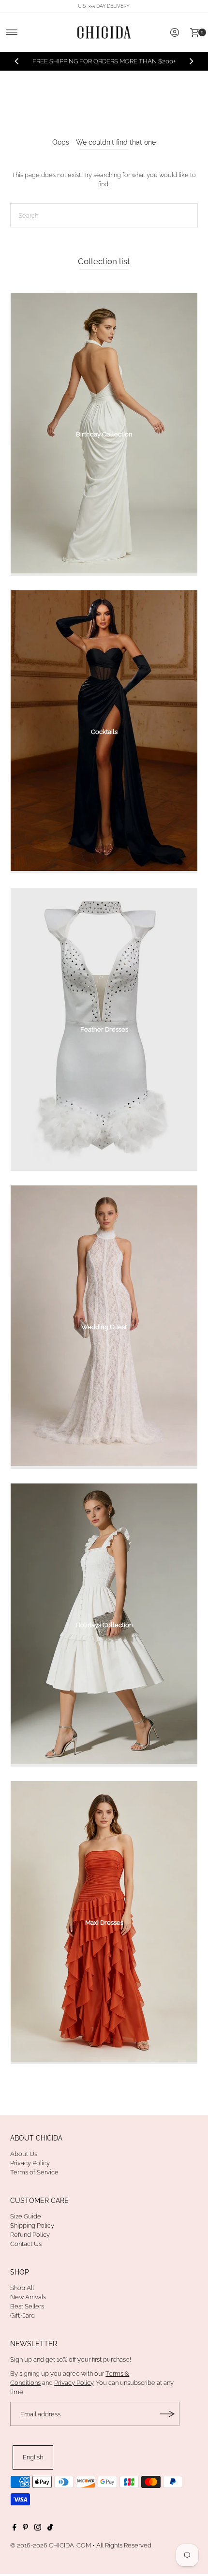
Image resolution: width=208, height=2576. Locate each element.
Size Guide (26, 2225)
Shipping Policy (32, 2235)
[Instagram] (38, 2538)
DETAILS (138, 70)
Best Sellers (27, 2315)
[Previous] (17, 66)
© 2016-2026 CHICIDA (42, 2554)
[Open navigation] (12, 32)
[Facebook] (15, 2538)
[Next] (191, 66)
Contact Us (26, 2254)
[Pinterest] (25, 2538)
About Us (24, 2163)
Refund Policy (30, 2244)
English (33, 2466)
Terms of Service (34, 2182)
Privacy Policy (30, 2172)
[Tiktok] (50, 2538)
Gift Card (22, 2325)
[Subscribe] (167, 2423)
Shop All (22, 2297)
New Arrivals (28, 2306)
